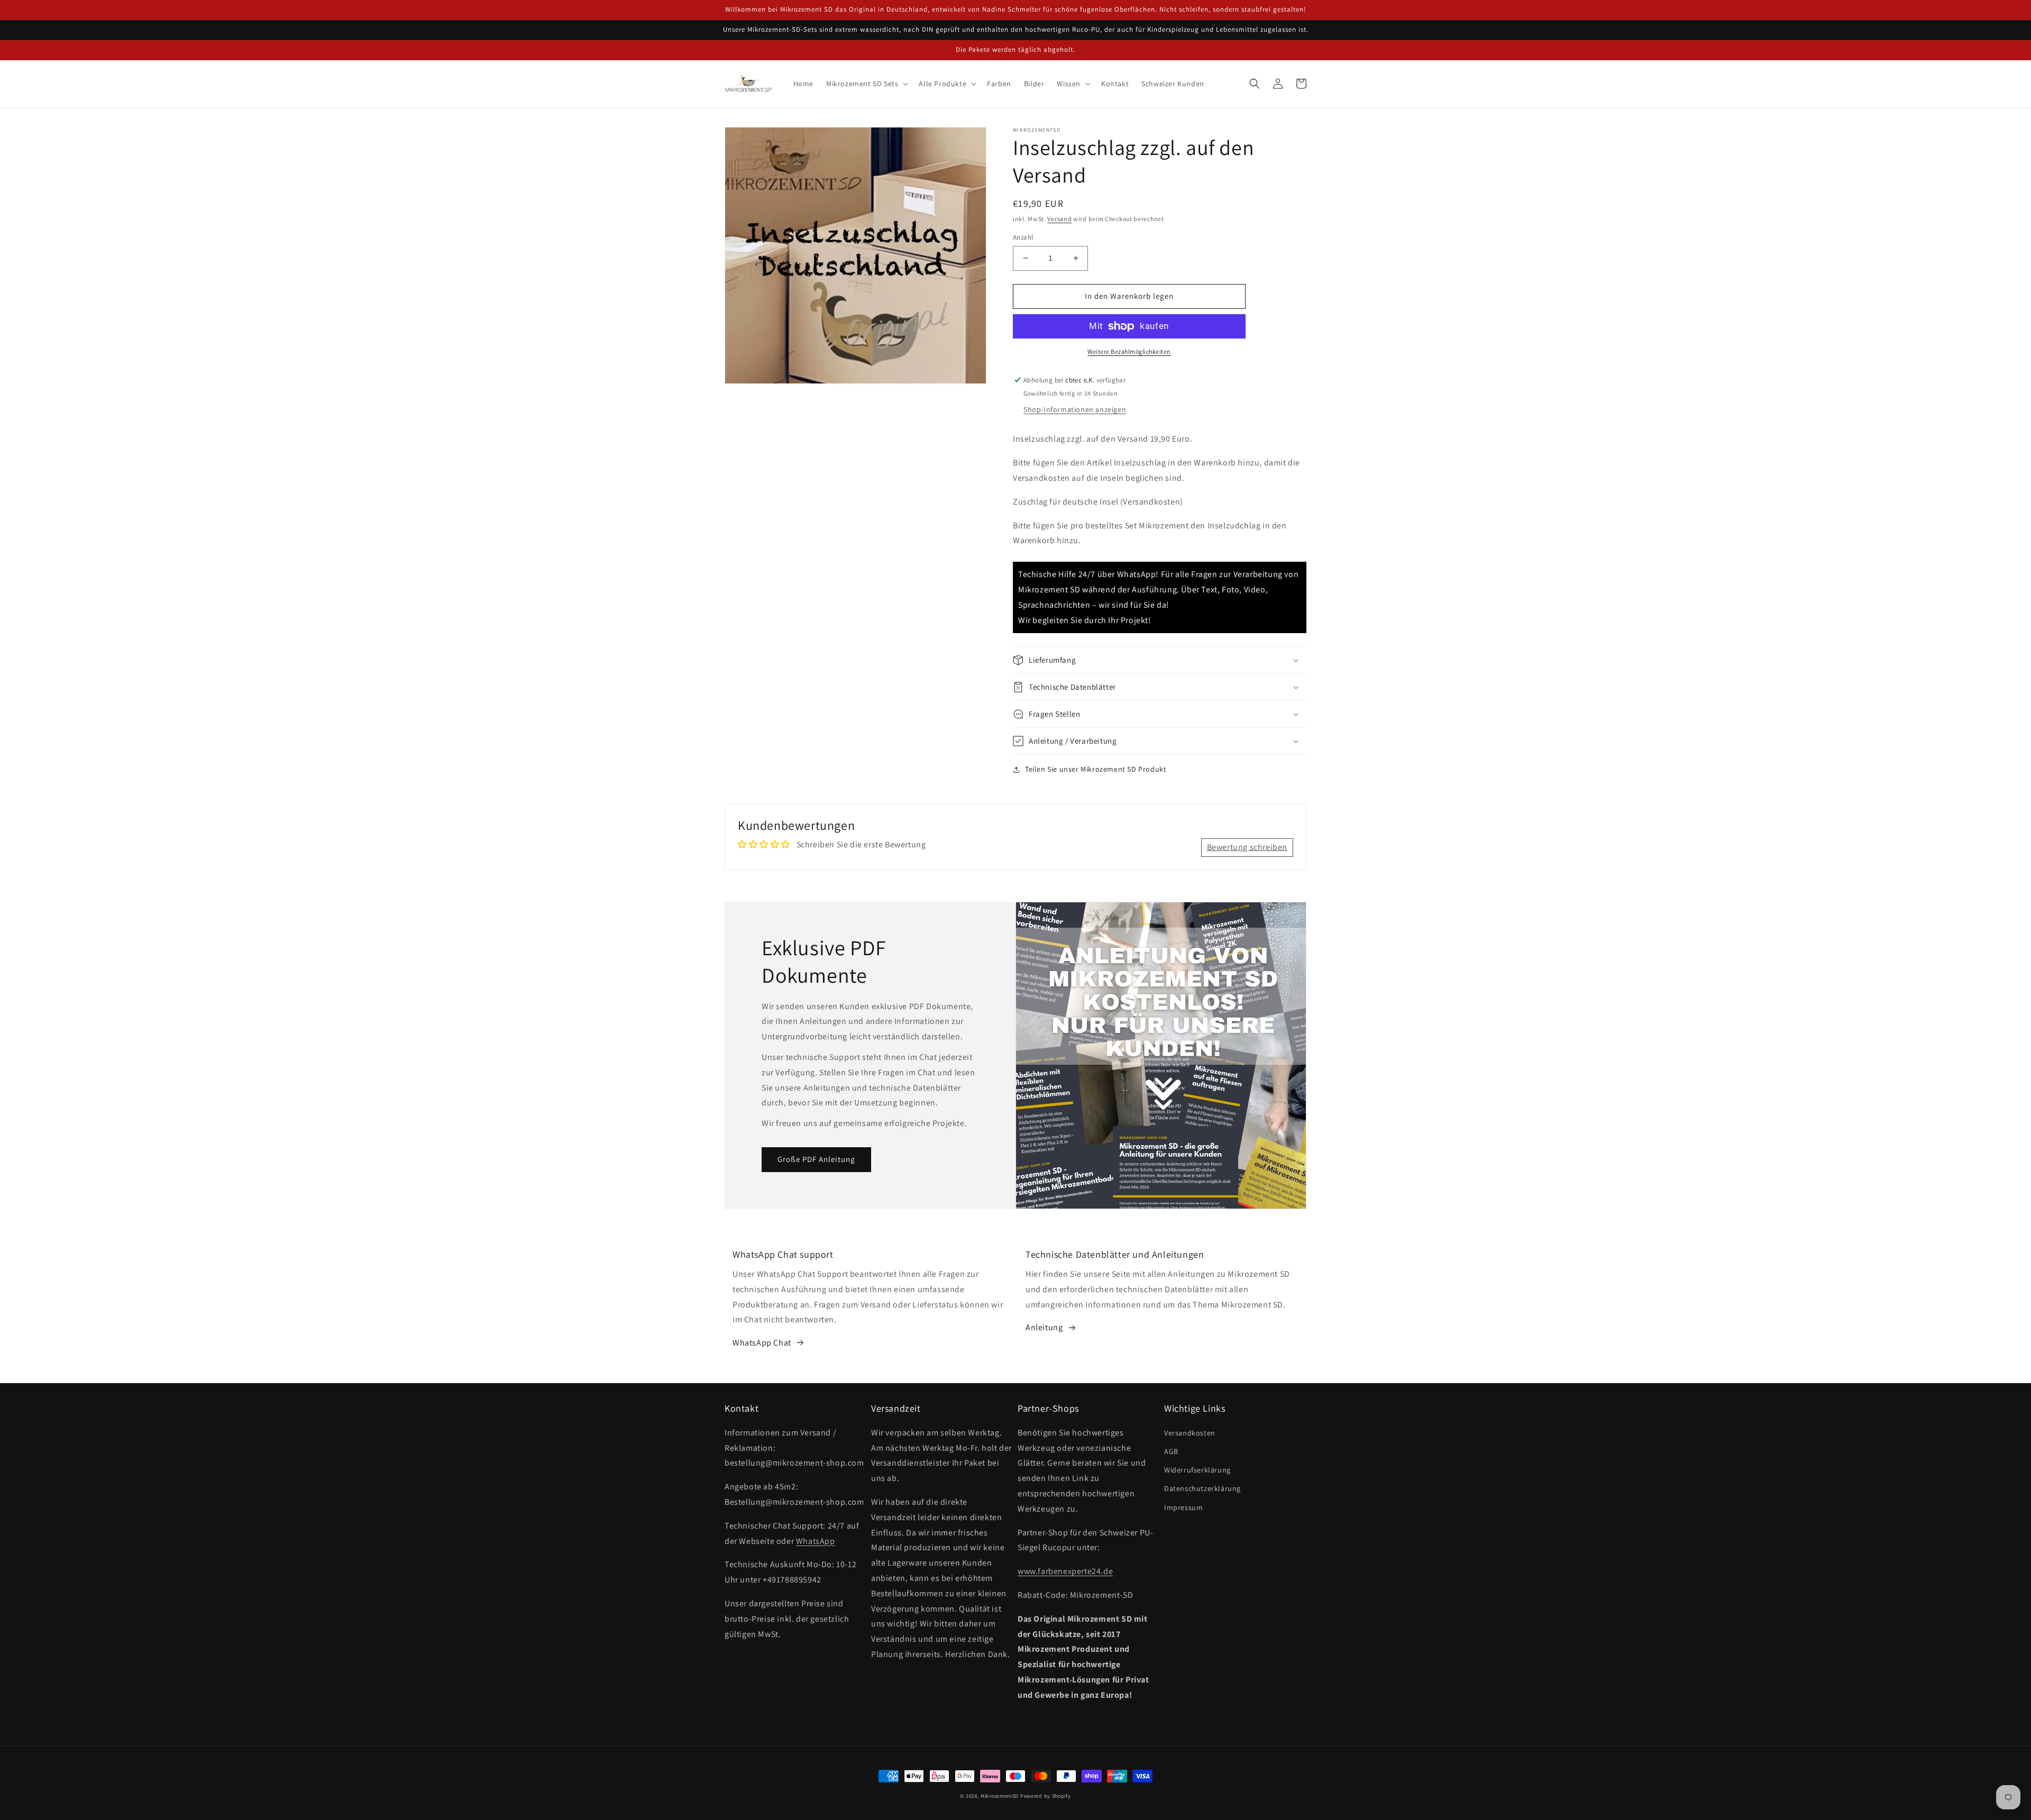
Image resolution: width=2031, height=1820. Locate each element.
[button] (866, 84)
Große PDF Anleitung (816, 1159)
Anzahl (1023, 237)
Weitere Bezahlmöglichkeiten (1129, 351)
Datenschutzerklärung (1202, 1488)
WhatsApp (816, 1541)
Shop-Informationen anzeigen (1075, 409)
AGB (1171, 1451)
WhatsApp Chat (762, 1343)
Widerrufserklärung (1197, 1470)
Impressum (1183, 1507)
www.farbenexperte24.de (1065, 1571)
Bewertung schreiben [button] (1247, 847)
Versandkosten (1190, 1433)
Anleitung (1044, 1327)
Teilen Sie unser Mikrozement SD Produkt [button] (1096, 769)
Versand (1059, 219)
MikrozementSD (1000, 1796)
